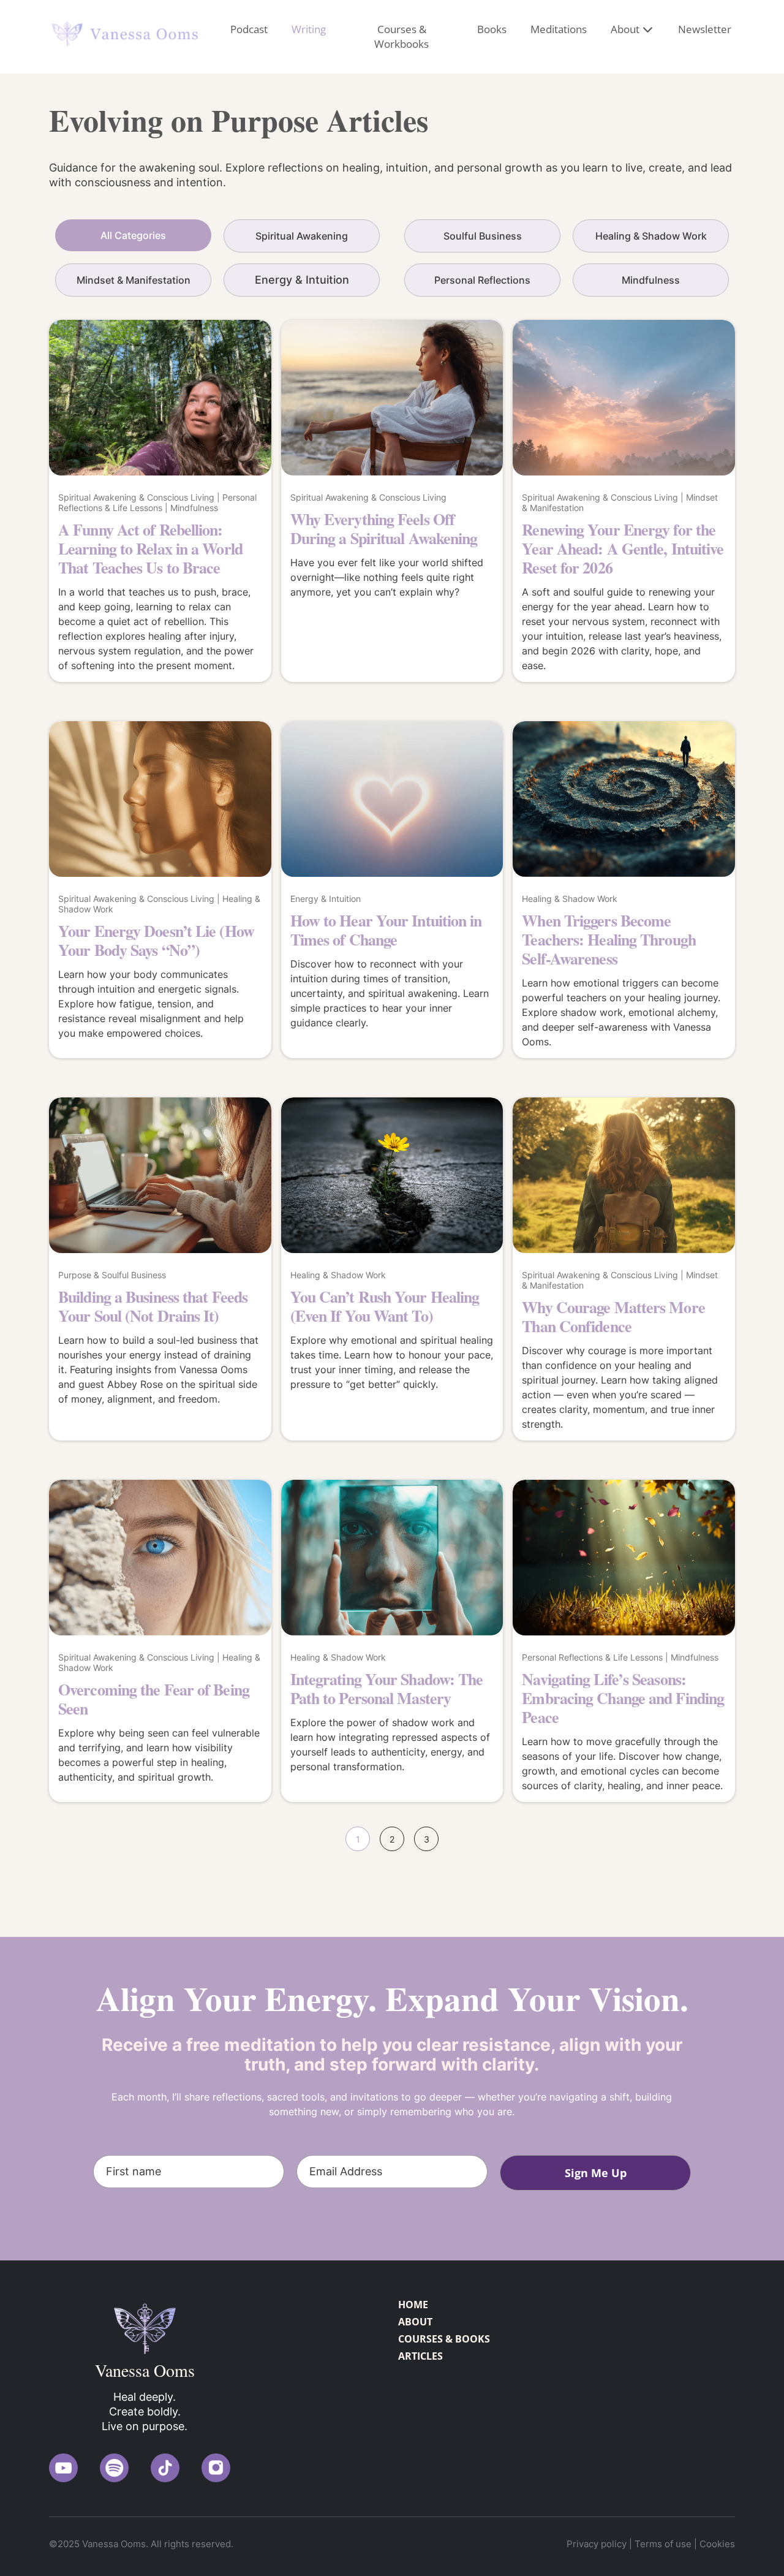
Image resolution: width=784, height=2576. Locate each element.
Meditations (559, 29)
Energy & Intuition (326, 899)
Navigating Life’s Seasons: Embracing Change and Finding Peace (623, 1698)
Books (492, 29)
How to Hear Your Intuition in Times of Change (386, 930)
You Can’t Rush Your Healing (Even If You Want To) (385, 1306)
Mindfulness (194, 508)
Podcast (249, 29)
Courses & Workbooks (401, 36)
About (625, 29)
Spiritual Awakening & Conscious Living (136, 497)
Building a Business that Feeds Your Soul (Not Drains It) (153, 1306)
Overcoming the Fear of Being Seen (154, 1699)
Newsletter (705, 29)
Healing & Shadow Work (570, 899)
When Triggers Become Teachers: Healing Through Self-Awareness (609, 939)
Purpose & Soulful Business (112, 1275)
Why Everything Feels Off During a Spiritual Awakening (384, 528)
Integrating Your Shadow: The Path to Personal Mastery (387, 1688)
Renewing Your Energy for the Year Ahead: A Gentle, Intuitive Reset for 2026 (623, 548)
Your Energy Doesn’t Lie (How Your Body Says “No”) (156, 940)
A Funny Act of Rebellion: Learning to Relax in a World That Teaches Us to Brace (150, 548)
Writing (309, 29)
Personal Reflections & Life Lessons (157, 502)
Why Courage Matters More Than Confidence (613, 1316)
